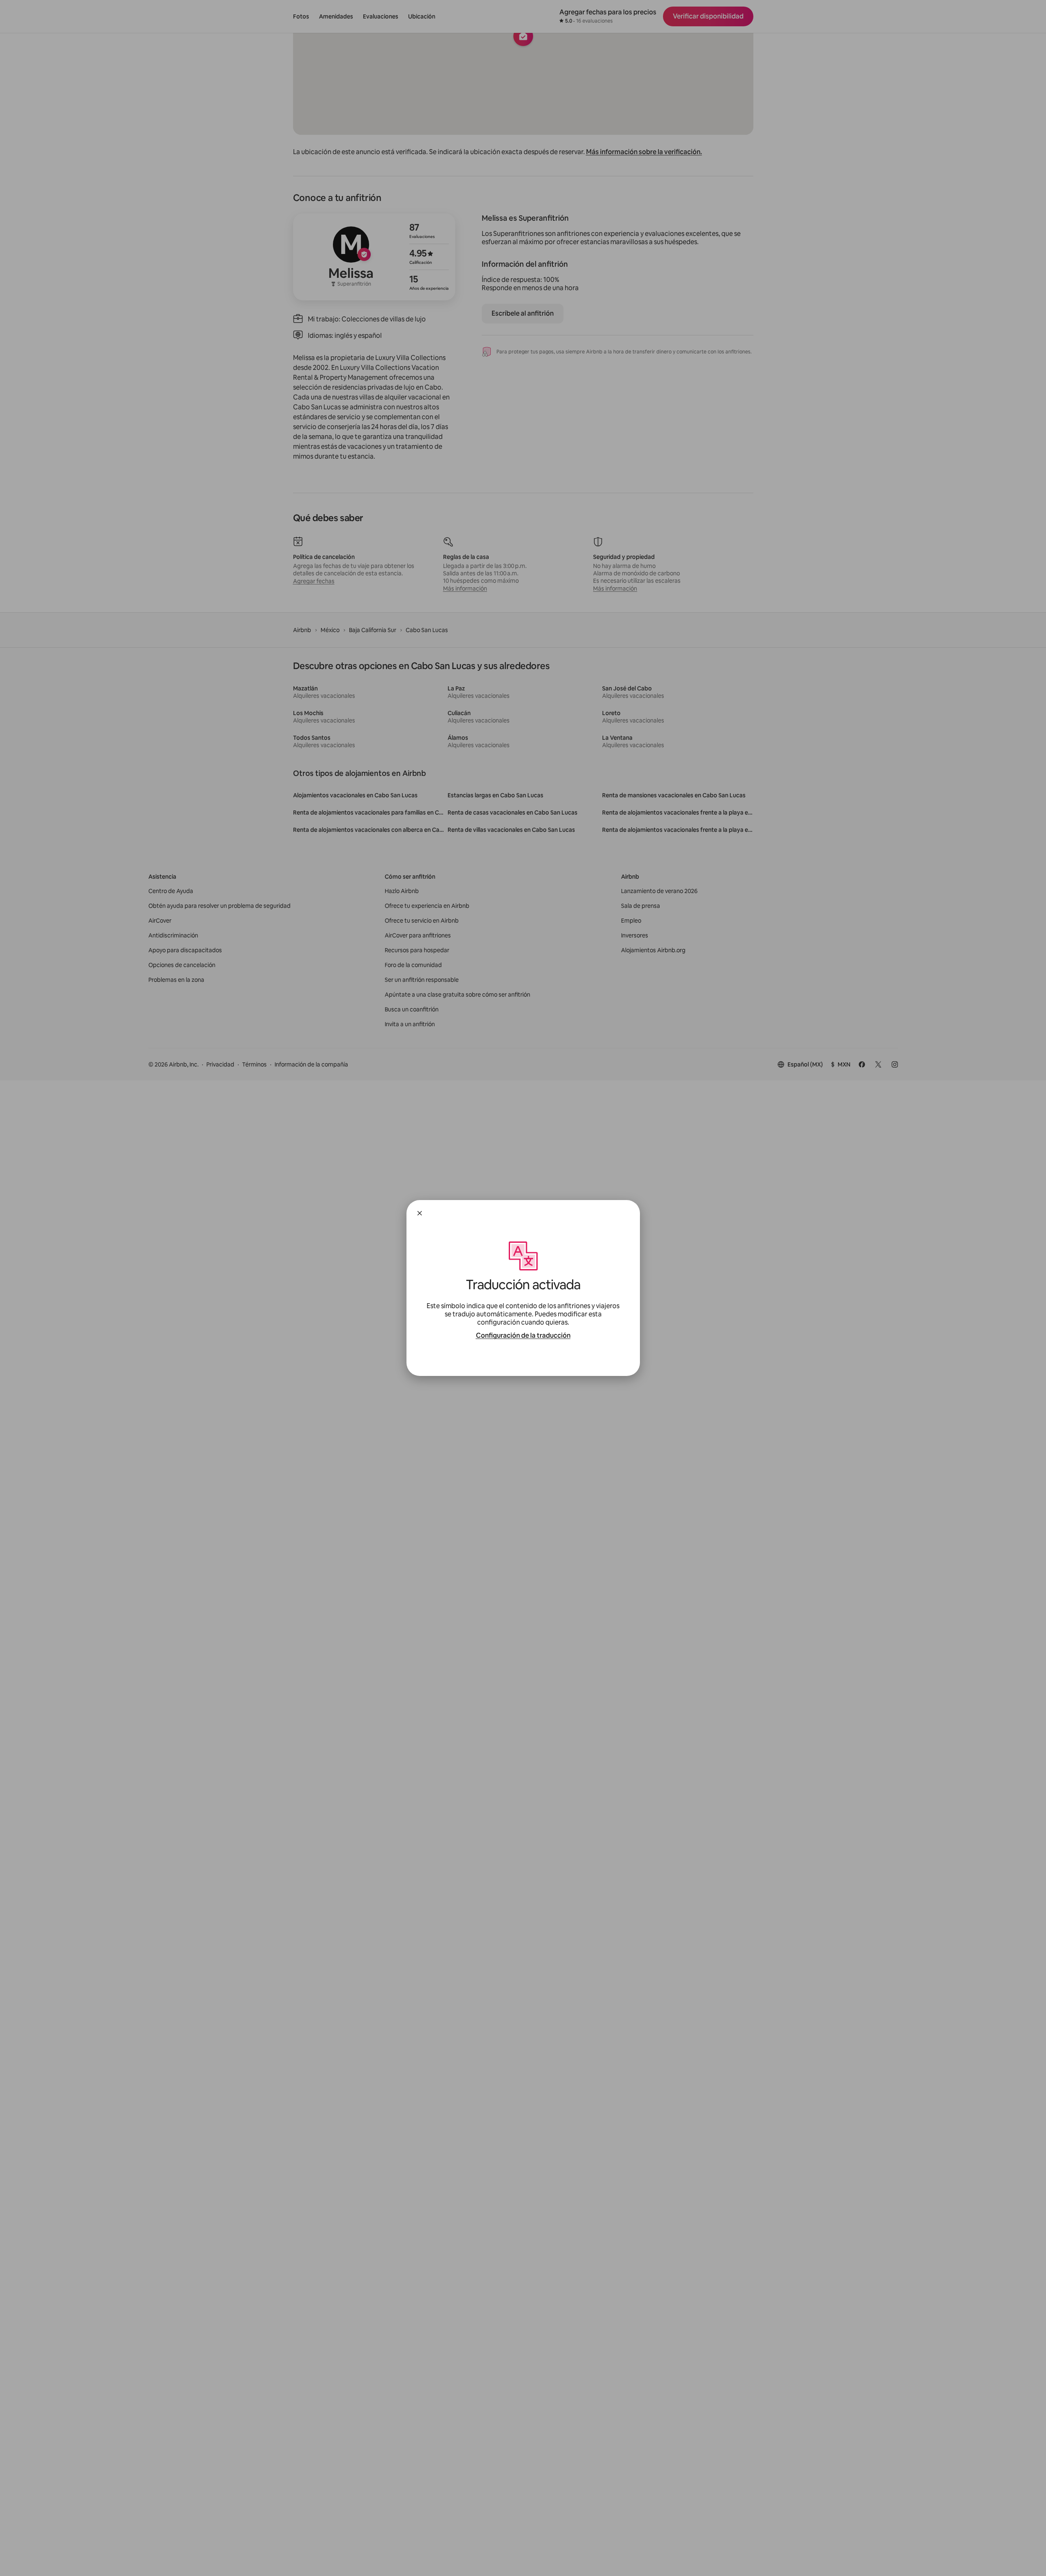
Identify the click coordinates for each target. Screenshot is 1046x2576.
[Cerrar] (420, 1213)
